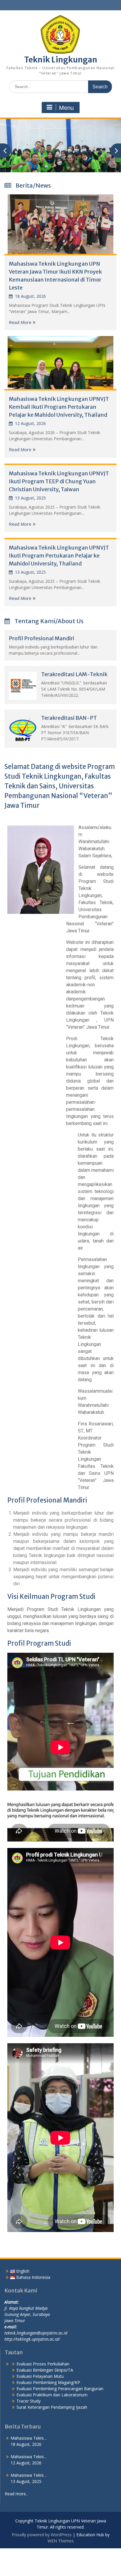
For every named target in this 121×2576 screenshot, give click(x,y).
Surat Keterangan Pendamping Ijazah (52, 2407)
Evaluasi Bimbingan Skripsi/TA (45, 2370)
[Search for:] (60, 86)
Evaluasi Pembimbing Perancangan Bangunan (60, 2389)
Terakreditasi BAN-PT (69, 718)
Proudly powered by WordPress (42, 2535)
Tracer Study (28, 2401)
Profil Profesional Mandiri (42, 638)
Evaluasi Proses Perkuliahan (43, 2364)
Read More (20, 322)
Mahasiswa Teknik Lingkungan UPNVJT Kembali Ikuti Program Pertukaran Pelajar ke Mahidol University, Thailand (59, 407)
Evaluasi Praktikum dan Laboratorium (52, 2395)
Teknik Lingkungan (61, 60)
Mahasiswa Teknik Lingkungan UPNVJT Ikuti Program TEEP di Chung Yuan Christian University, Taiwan (59, 481)
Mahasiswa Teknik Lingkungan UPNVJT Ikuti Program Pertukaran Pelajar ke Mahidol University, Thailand (59, 556)
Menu (66, 108)
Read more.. (16, 2494)
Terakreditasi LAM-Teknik (74, 674)
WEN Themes (61, 2541)
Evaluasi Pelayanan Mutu (40, 2376)
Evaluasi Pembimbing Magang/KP (48, 2382)
